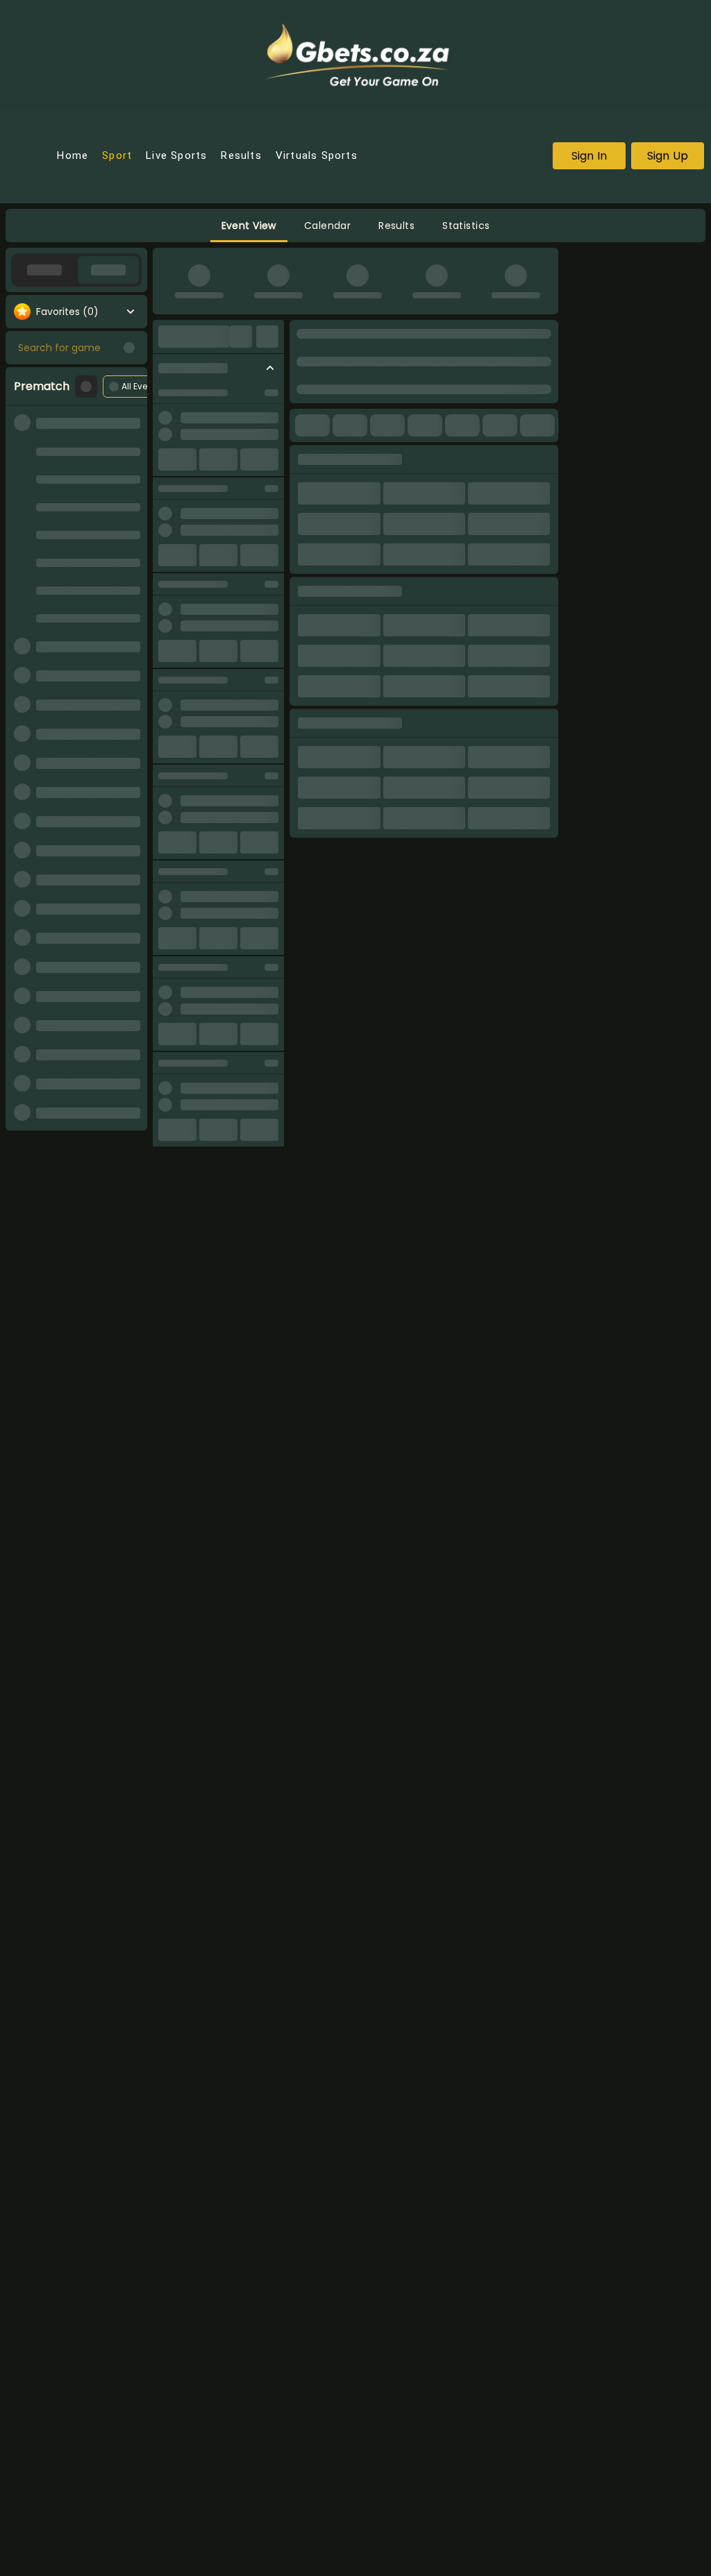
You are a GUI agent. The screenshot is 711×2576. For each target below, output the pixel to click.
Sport (117, 156)
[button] (249, 226)
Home (73, 156)
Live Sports (176, 156)
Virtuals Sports (317, 156)
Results (241, 156)
